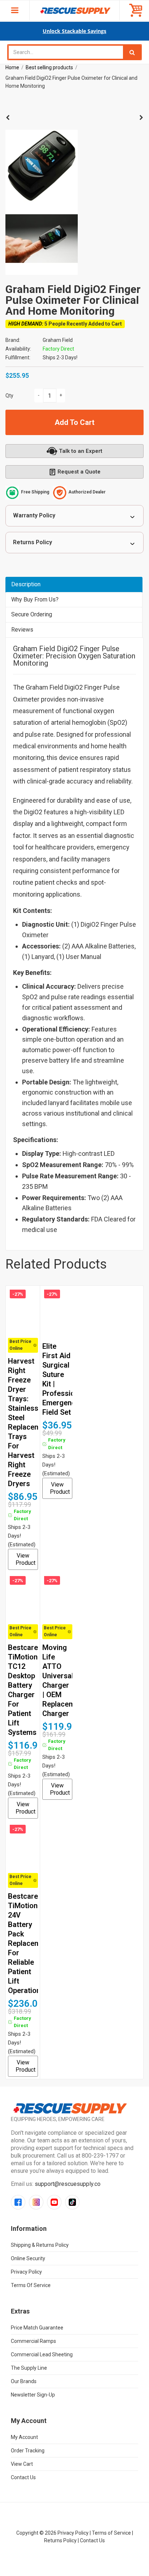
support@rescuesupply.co (68, 2184)
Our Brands (24, 2381)
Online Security (28, 2258)
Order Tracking (28, 2451)
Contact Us (23, 2477)
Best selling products (49, 67)
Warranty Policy (34, 515)
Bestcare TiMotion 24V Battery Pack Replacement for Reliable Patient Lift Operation (29, 1943)
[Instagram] (36, 2202)
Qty (9, 396)
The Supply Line (29, 2368)
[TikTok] (72, 2202)
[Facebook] (18, 2202)
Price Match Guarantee (37, 2328)
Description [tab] (26, 584)
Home (12, 67)
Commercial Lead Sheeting (42, 2354)
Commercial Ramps (33, 2341)
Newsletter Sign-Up (33, 2395)
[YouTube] (54, 2202)
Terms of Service (31, 2285)
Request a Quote (79, 472)
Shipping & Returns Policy (40, 2245)
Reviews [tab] (22, 630)
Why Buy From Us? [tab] (35, 599)
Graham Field (58, 340)
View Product (25, 1559)
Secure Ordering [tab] (32, 614)
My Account (24, 2437)
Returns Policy (33, 542)
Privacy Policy (26, 2272)
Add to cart (74, 422)
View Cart (22, 2464)
